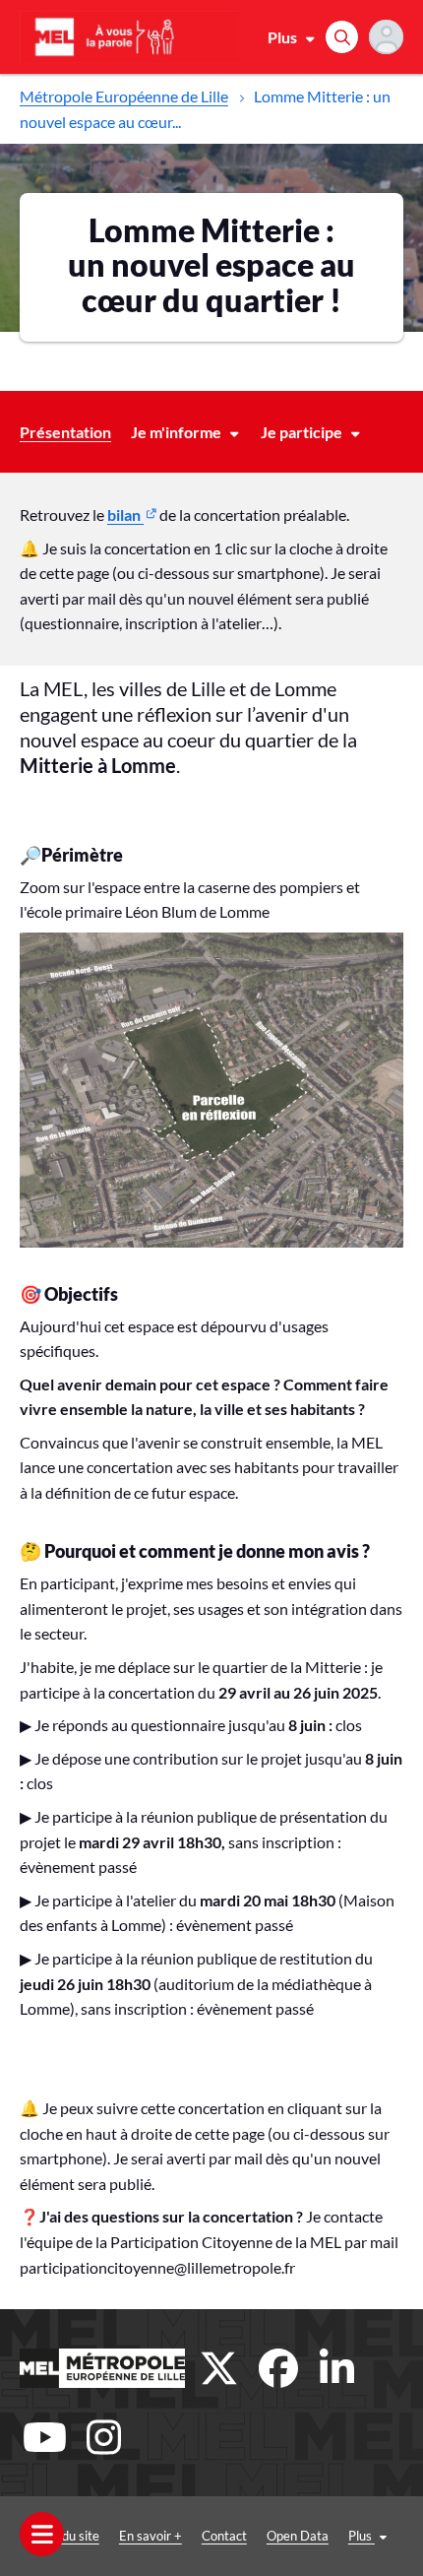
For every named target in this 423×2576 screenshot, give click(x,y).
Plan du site (67, 2536)
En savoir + (151, 2536)
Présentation (65, 432)
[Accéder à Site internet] (102, 2368)
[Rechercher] (342, 37)
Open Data (298, 2536)
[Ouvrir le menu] (42, 2534)
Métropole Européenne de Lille (124, 96)
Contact (224, 2536)
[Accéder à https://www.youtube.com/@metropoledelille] (44, 2437)
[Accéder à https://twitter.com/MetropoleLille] (219, 2368)
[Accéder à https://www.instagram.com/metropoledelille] (103, 2437)
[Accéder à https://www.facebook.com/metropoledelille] (278, 2368)
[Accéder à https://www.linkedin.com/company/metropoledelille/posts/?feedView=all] (337, 2368)
